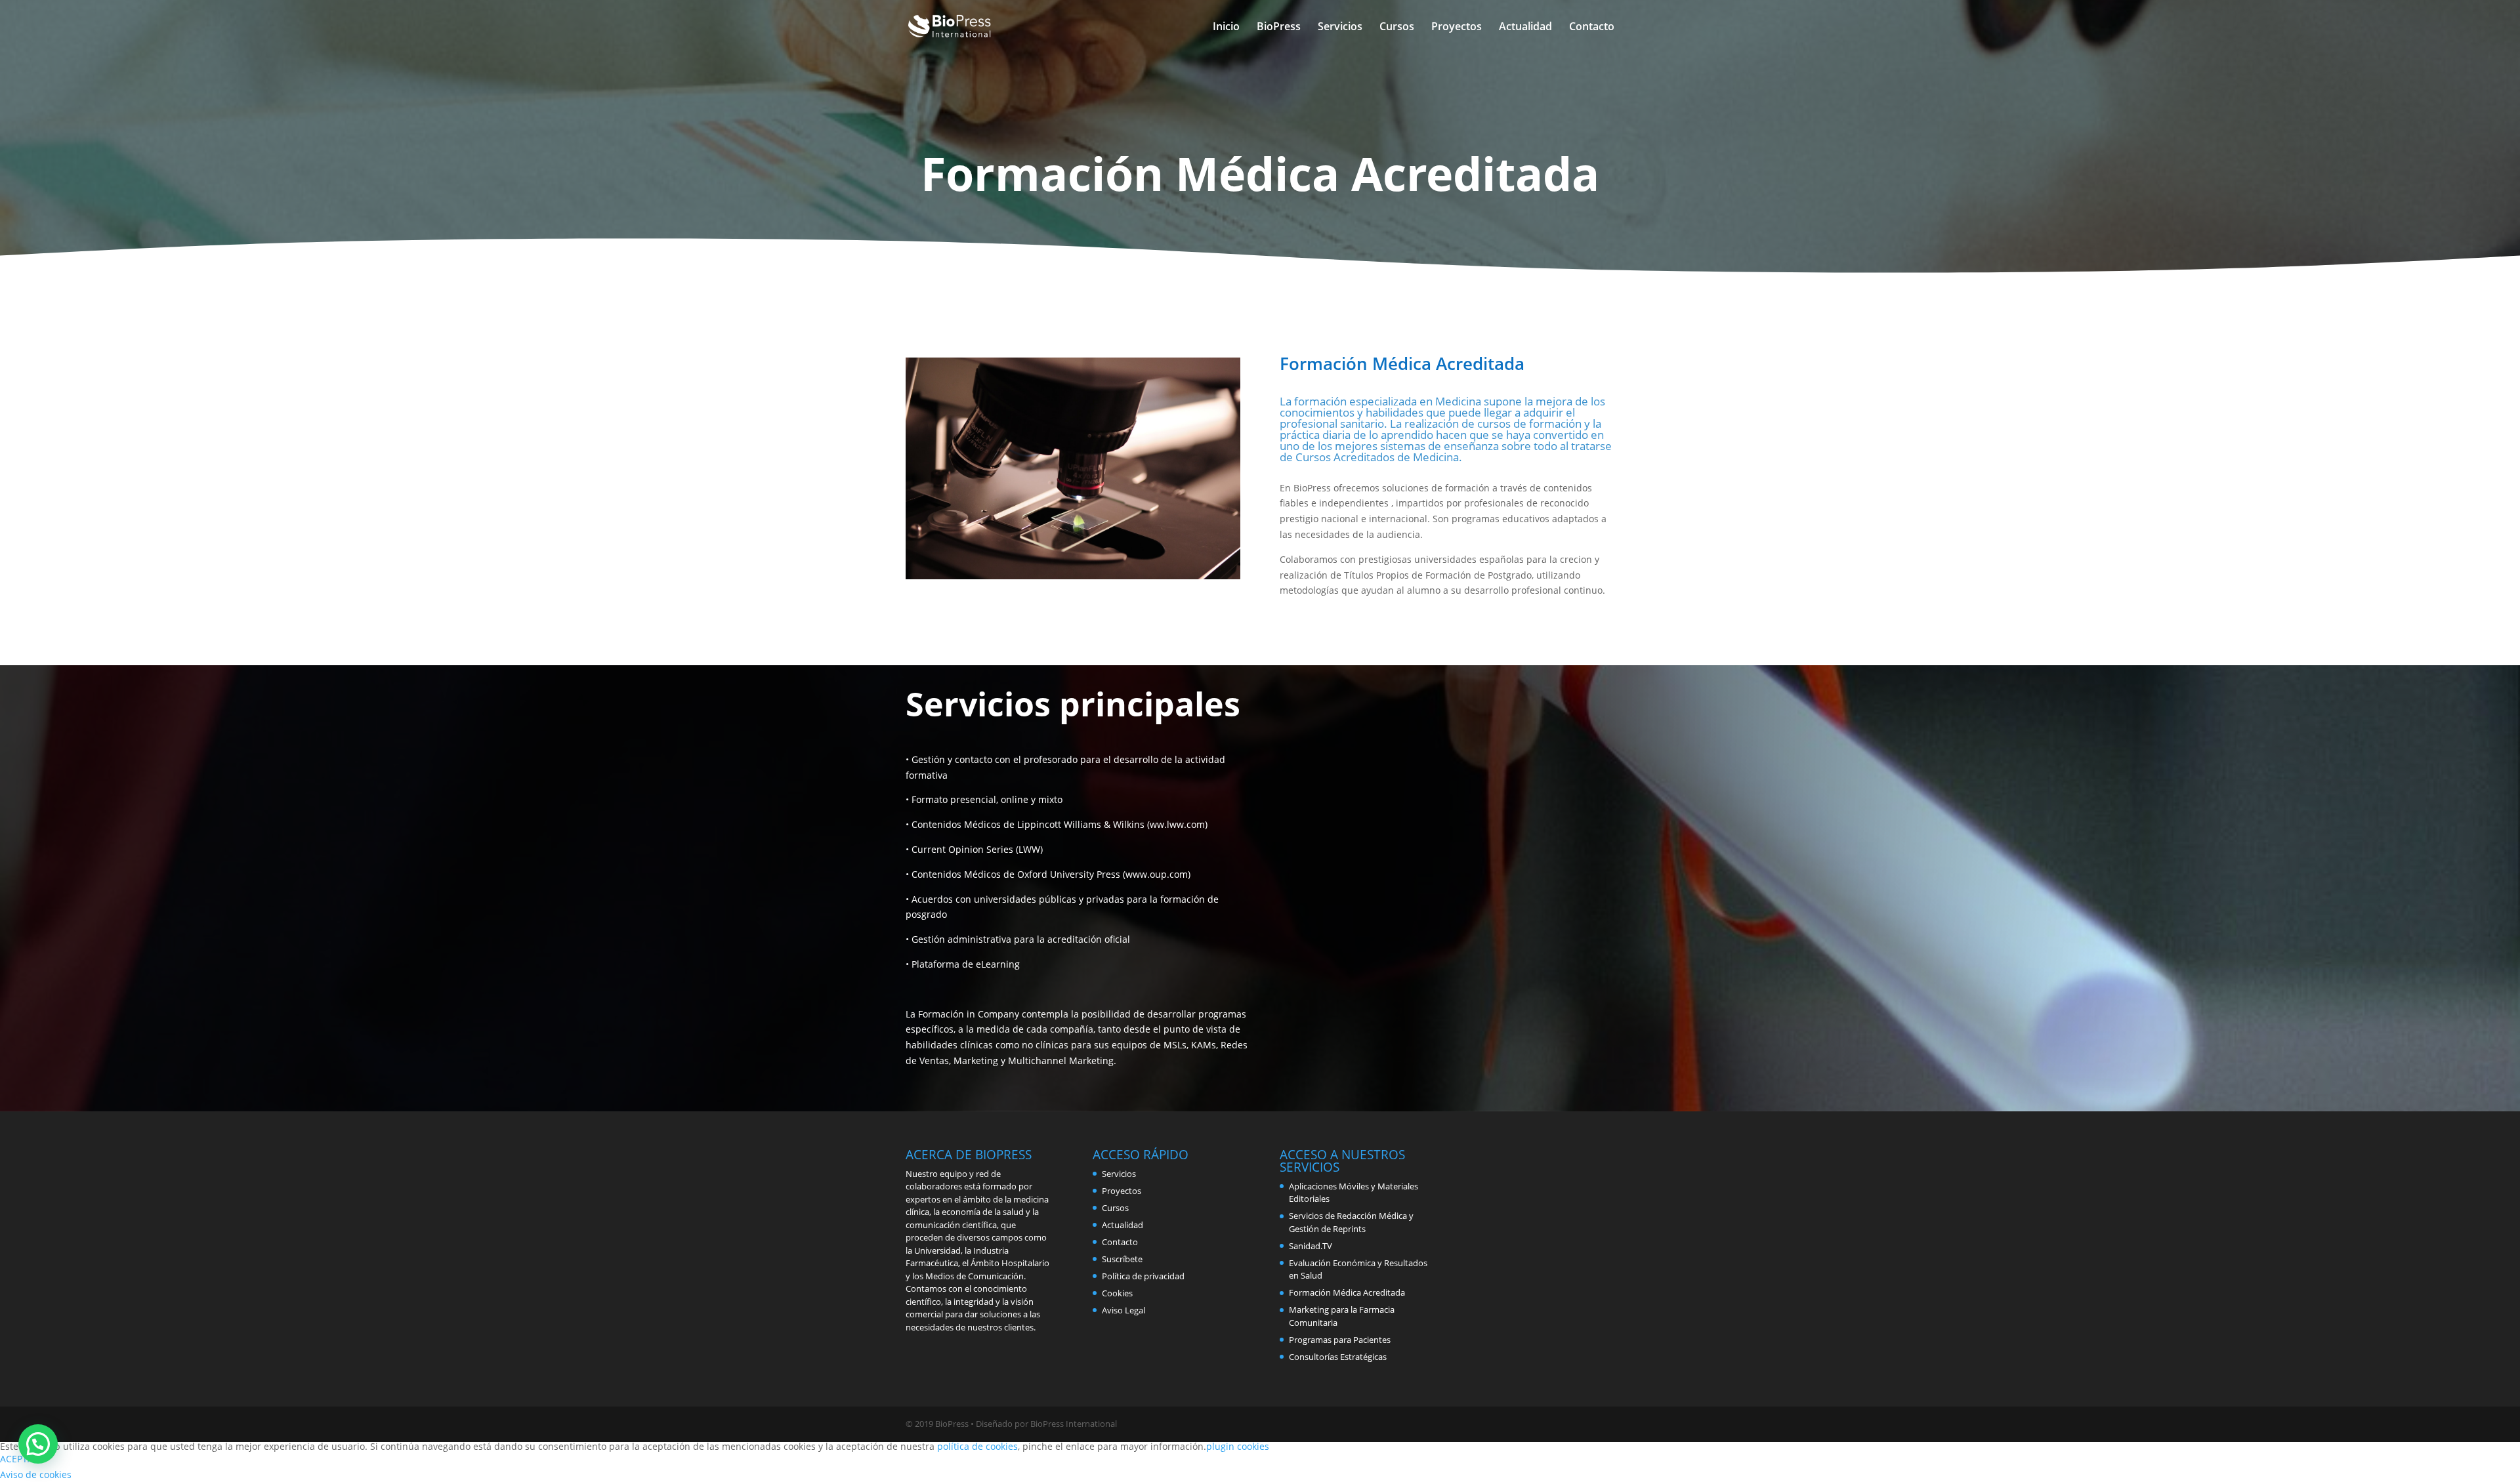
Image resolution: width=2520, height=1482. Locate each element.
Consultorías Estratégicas (1338, 1357)
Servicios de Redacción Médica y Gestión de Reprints (1351, 1222)
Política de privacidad (1143, 1276)
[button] (38, 1444)
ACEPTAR (20, 1459)
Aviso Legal (1123, 1310)
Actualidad (1525, 28)
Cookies (1117, 1293)
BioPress (1279, 28)
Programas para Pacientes (1340, 1340)
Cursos (1397, 28)
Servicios (1340, 28)
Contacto (1592, 28)
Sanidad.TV (1311, 1246)
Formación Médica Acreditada (1347, 1292)
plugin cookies (1238, 1446)
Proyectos (1457, 28)
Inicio (1226, 28)
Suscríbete (1122, 1259)
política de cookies (977, 1446)
